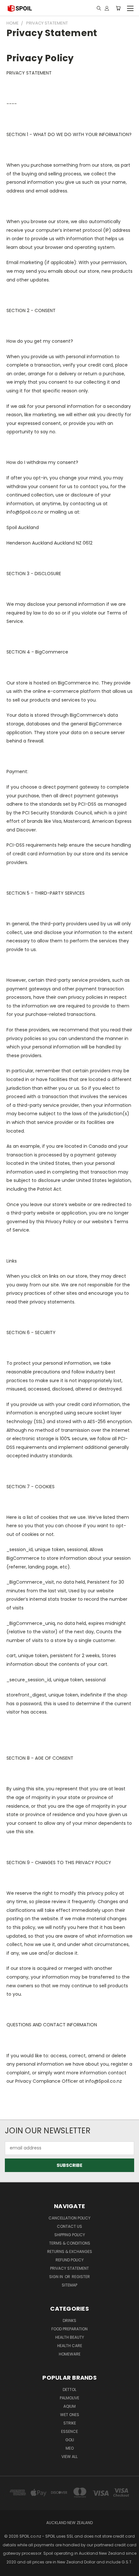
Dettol (69, 2389)
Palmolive (69, 2398)
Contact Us (69, 2226)
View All (69, 2457)
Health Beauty (70, 2337)
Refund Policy (70, 2260)
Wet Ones (70, 2415)
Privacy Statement (69, 2268)
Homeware (70, 2354)
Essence (69, 2431)
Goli (70, 2440)
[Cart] (118, 8)
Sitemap (69, 2285)
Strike (70, 2423)
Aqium (69, 2406)
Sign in (57, 2277)
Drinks (69, 2320)
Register (81, 2277)
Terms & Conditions (70, 2243)
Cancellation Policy (69, 2218)
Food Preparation (69, 2329)
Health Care (70, 2346)
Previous (10, 2570)
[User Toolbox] (107, 8)
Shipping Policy (70, 2235)
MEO (70, 2448)
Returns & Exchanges (70, 2252)
